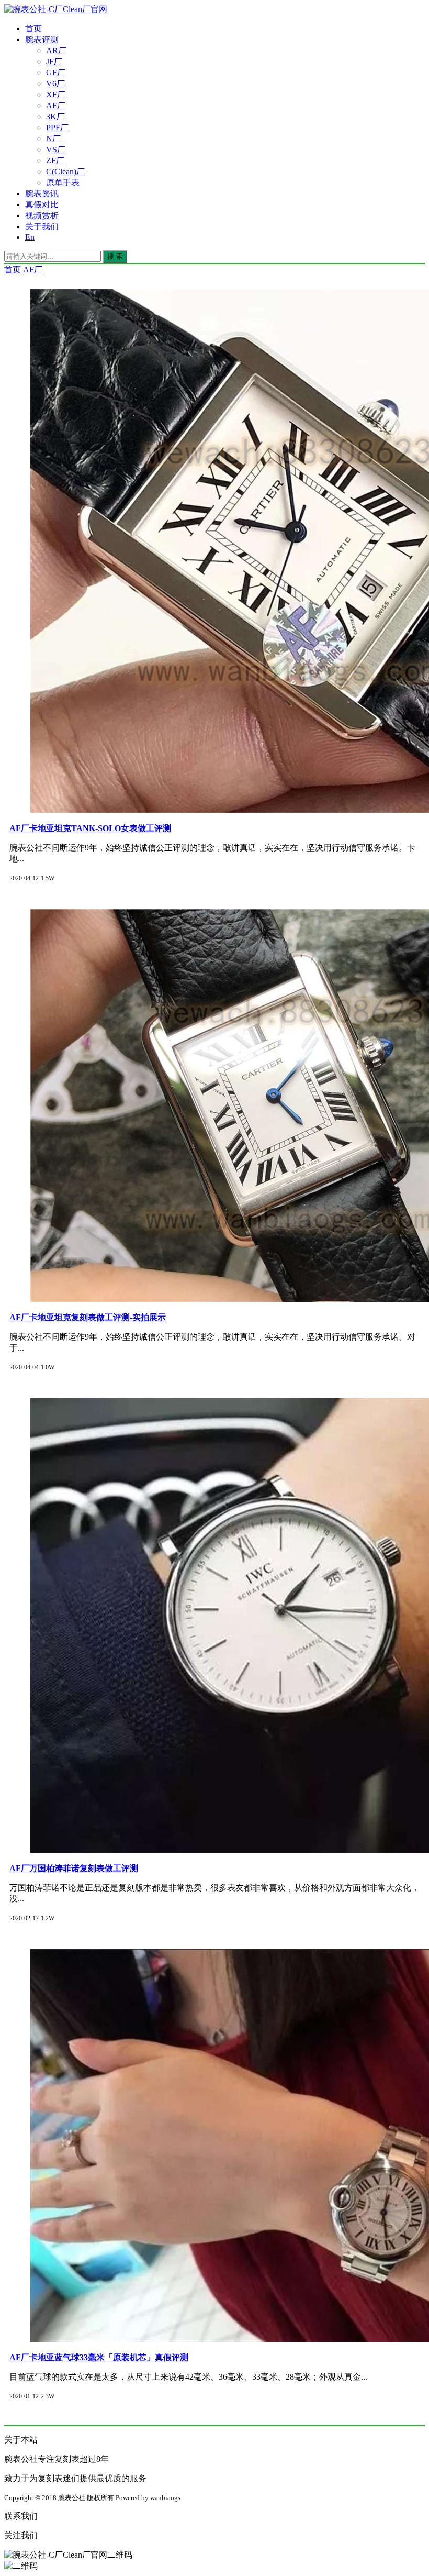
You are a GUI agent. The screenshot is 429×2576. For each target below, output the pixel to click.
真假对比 (42, 204)
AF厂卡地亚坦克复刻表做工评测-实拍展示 (88, 1317)
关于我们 (42, 226)
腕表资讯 (42, 194)
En (30, 237)
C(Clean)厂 (65, 172)
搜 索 (115, 256)
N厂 (53, 139)
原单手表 (63, 183)
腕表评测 (42, 40)
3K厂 (55, 117)
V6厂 (55, 84)
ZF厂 (55, 161)
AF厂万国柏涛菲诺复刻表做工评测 (74, 1868)
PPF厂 (57, 128)
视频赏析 (42, 215)
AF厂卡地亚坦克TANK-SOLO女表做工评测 (90, 828)
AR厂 (56, 51)
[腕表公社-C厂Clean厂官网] (56, 9)
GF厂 (56, 73)
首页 (33, 29)
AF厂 (56, 106)
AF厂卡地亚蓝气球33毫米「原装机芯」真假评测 (99, 2357)
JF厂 (54, 62)
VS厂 (56, 150)
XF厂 (56, 95)
